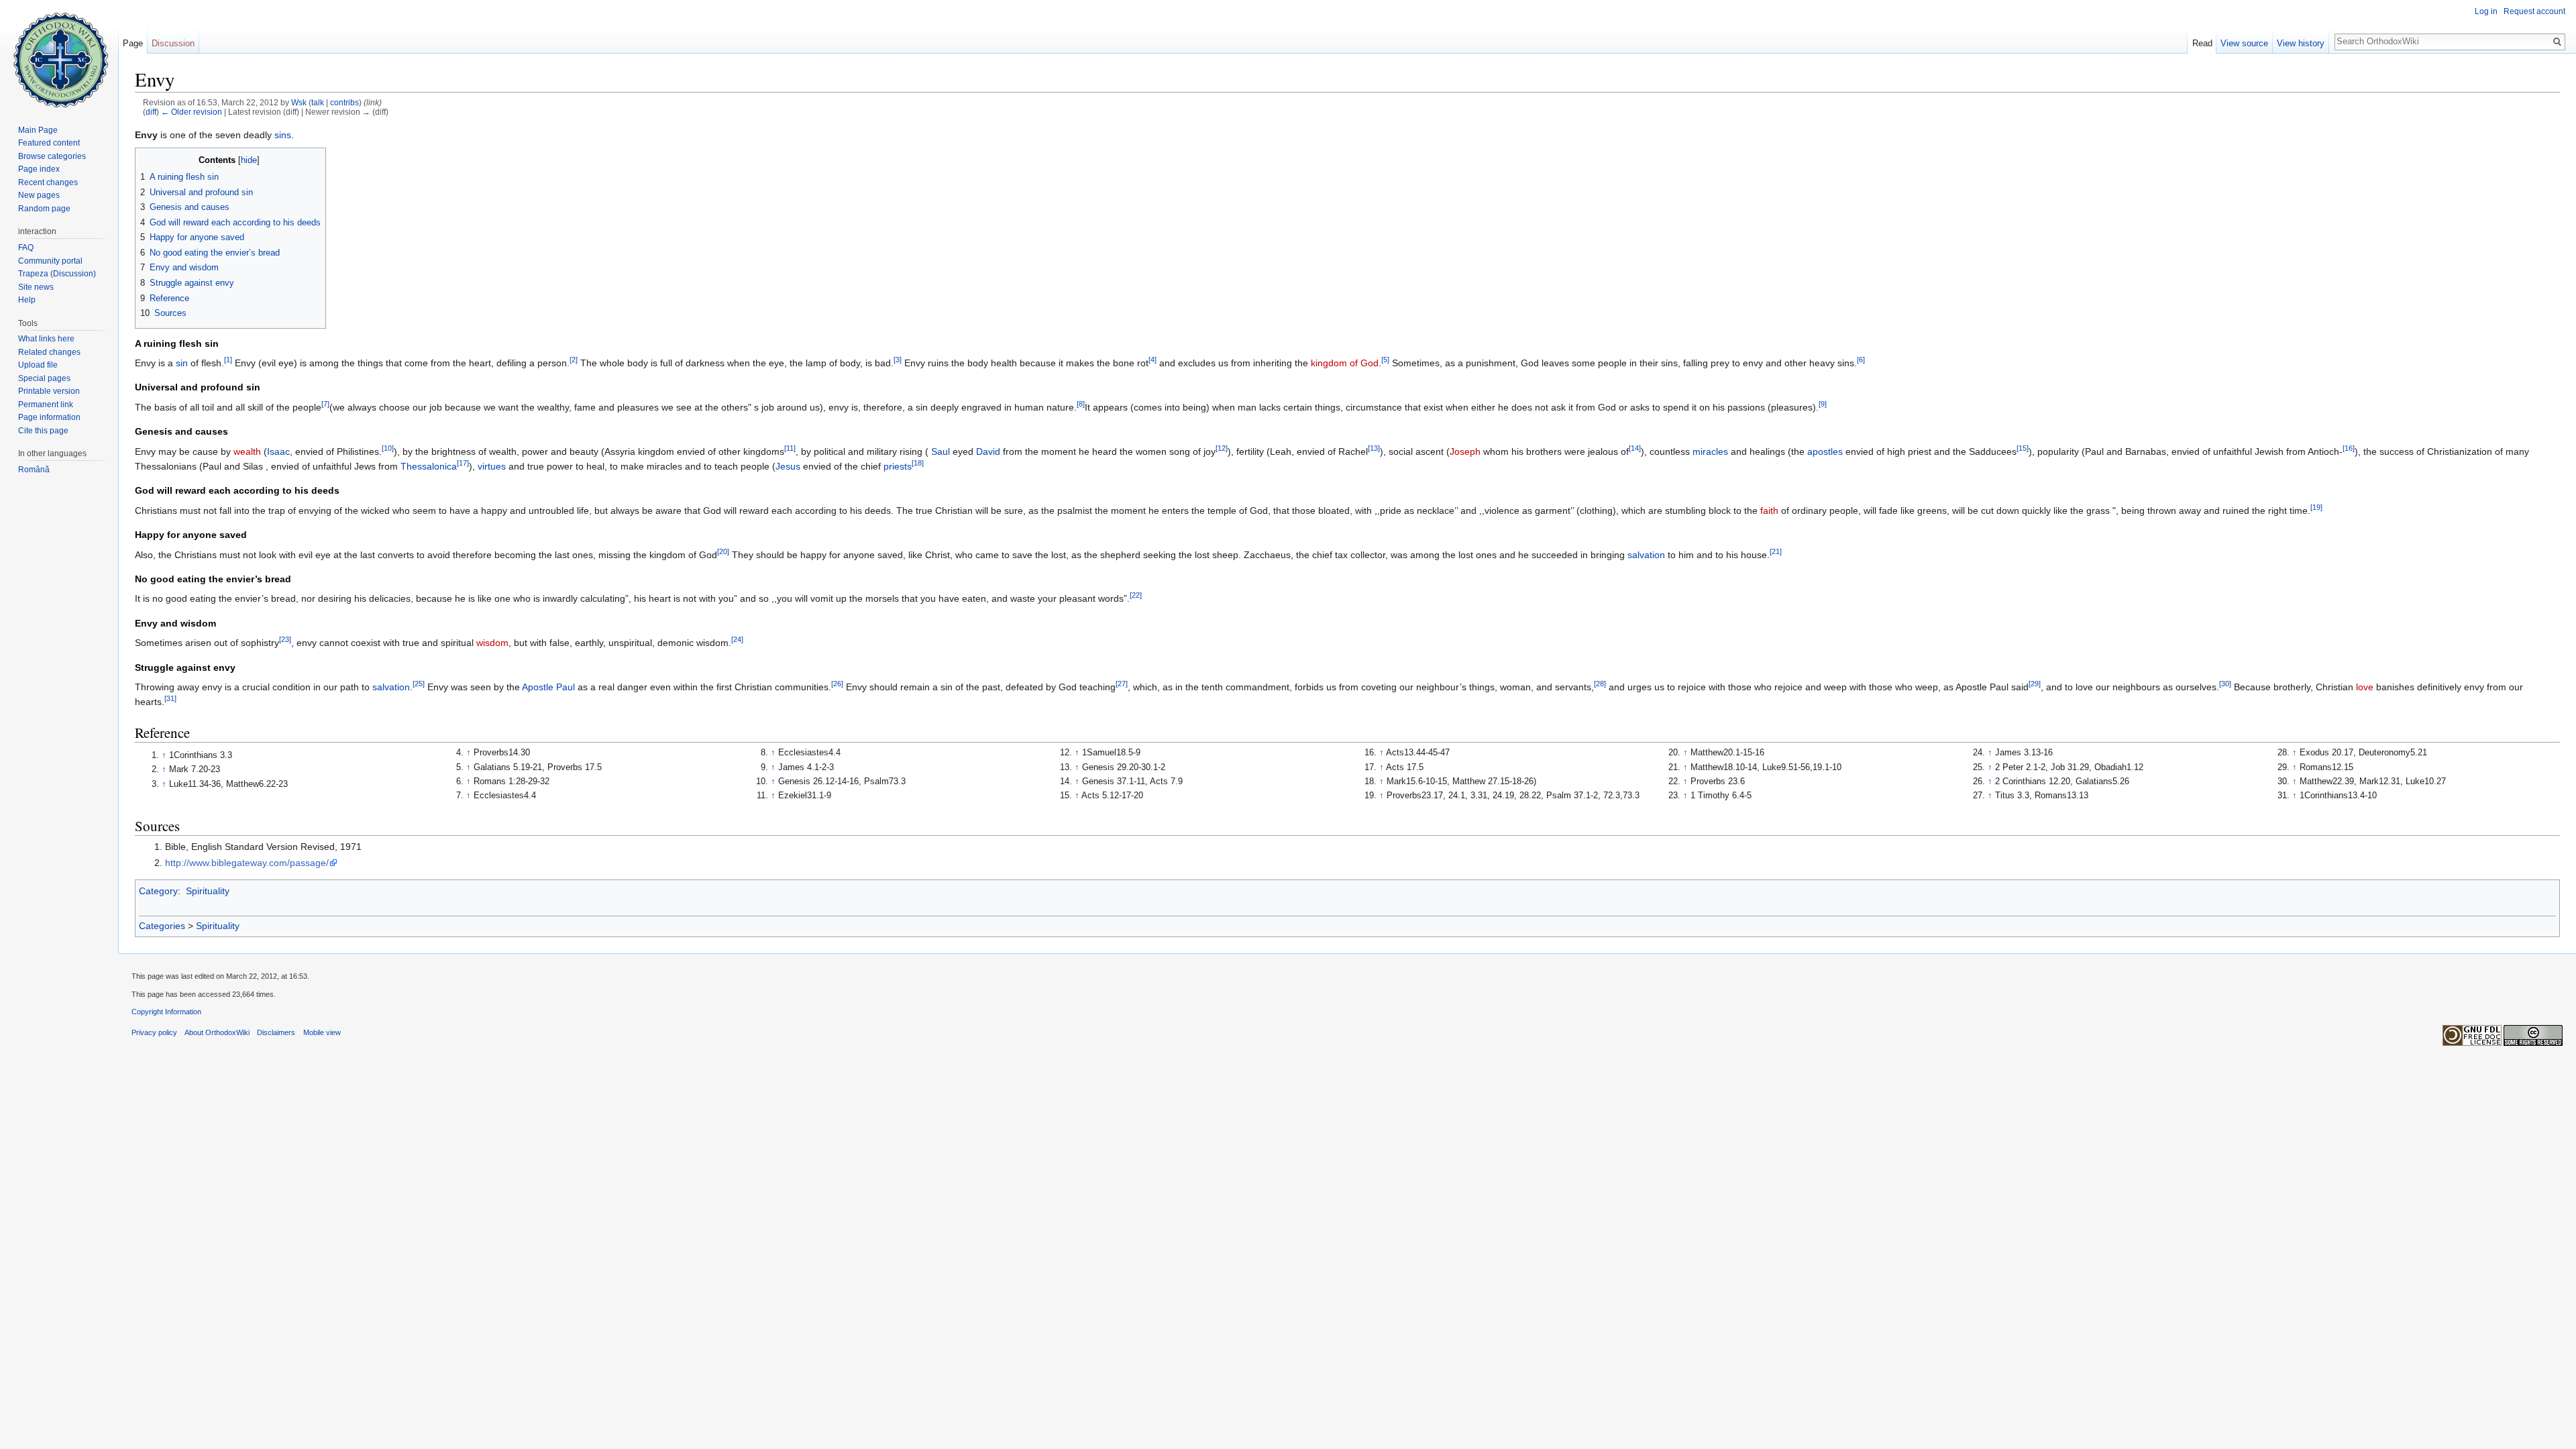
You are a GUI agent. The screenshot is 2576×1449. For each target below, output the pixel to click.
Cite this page (43, 431)
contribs (344, 102)
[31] (170, 699)
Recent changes (48, 182)
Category (158, 891)
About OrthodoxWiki (217, 1032)
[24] (737, 640)
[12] (1222, 448)
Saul (941, 451)
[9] (1823, 404)
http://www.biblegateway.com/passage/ (247, 863)
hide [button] (249, 160)
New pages (39, 195)
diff (151, 112)
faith (1769, 511)
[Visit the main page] (59, 54)
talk (318, 102)
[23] (285, 640)
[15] (2023, 448)
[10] (388, 448)
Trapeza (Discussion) (57, 274)
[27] (1122, 684)
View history (2301, 43)
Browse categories (52, 156)
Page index (39, 169)
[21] (1776, 551)
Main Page (38, 130)
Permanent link (46, 405)
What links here (46, 339)
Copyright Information (166, 1012)
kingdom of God (1345, 363)
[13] (1374, 448)
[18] (918, 463)
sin (182, 363)
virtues (492, 466)
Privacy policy (154, 1032)
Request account (2534, 11)
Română (34, 470)
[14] (1635, 448)
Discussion (173, 43)
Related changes (49, 352)
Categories (162, 926)
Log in (2486, 11)
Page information (49, 417)
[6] (1861, 360)
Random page (44, 209)
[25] (419, 684)
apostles (1825, 451)
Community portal (50, 261)
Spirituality (208, 891)
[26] (837, 684)
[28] (1600, 684)
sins (283, 135)
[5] (1385, 360)
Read (2202, 43)
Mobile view (322, 1032)
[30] (2225, 684)
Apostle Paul (548, 687)
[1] (228, 360)
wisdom (492, 643)
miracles (1710, 451)
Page (133, 43)
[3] (898, 360)
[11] (790, 448)
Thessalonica (429, 466)
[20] (723, 551)
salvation (1646, 555)
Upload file (38, 365)
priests (898, 466)
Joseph (1465, 451)
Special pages (44, 378)
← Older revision (192, 112)
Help (27, 300)
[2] (574, 360)
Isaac (278, 451)
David (988, 451)
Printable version (49, 391)
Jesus (788, 466)
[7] (325, 404)
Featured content (49, 143)
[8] (1081, 404)
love (2365, 687)
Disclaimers (276, 1032)
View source (2244, 43)
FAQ (26, 248)
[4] (1152, 360)
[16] (2349, 448)
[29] (2035, 684)
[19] (2316, 507)
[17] (463, 463)
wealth (247, 451)
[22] (1136, 596)
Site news (36, 287)
